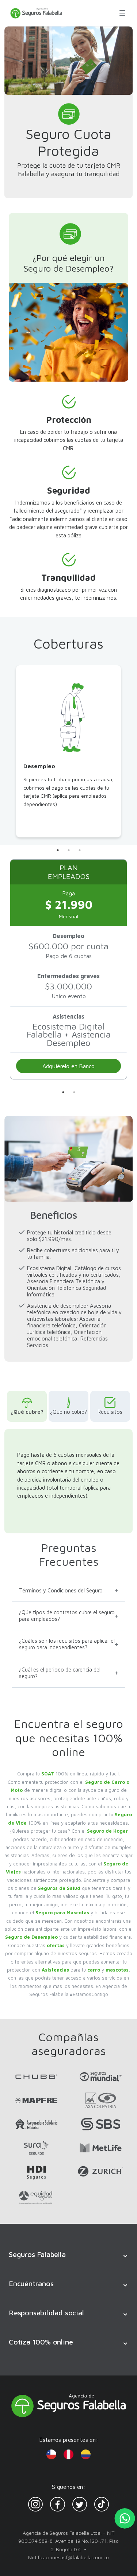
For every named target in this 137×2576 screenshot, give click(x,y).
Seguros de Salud (59, 1888)
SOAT (48, 1774)
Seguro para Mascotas (62, 1912)
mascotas (117, 1970)
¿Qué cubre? (27, 1412)
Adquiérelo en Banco (69, 1066)
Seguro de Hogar (107, 1831)
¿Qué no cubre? (68, 1412)
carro (94, 1970)
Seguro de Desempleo (31, 1937)
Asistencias (55, 1970)
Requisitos (110, 1412)
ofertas (56, 1945)
